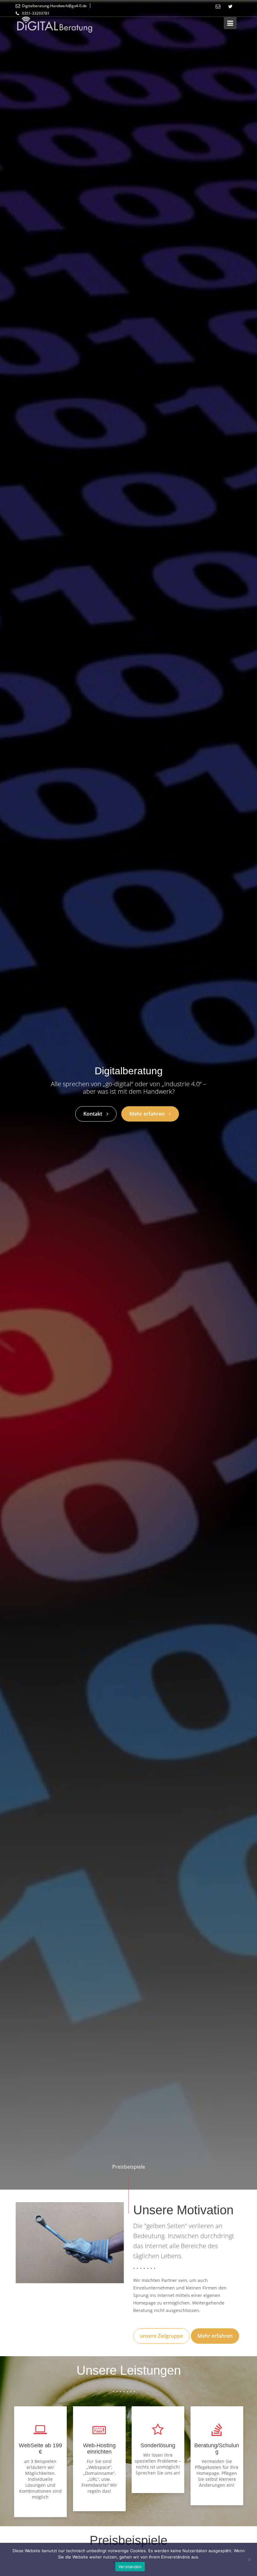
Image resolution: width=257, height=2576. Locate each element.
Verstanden (130, 2567)
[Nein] (249, 2559)
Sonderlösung (158, 2445)
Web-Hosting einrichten (99, 2449)
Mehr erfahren (215, 2336)
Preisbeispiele (129, 2167)
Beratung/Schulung (217, 2449)
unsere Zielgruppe (161, 2336)
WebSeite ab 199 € (40, 2449)
